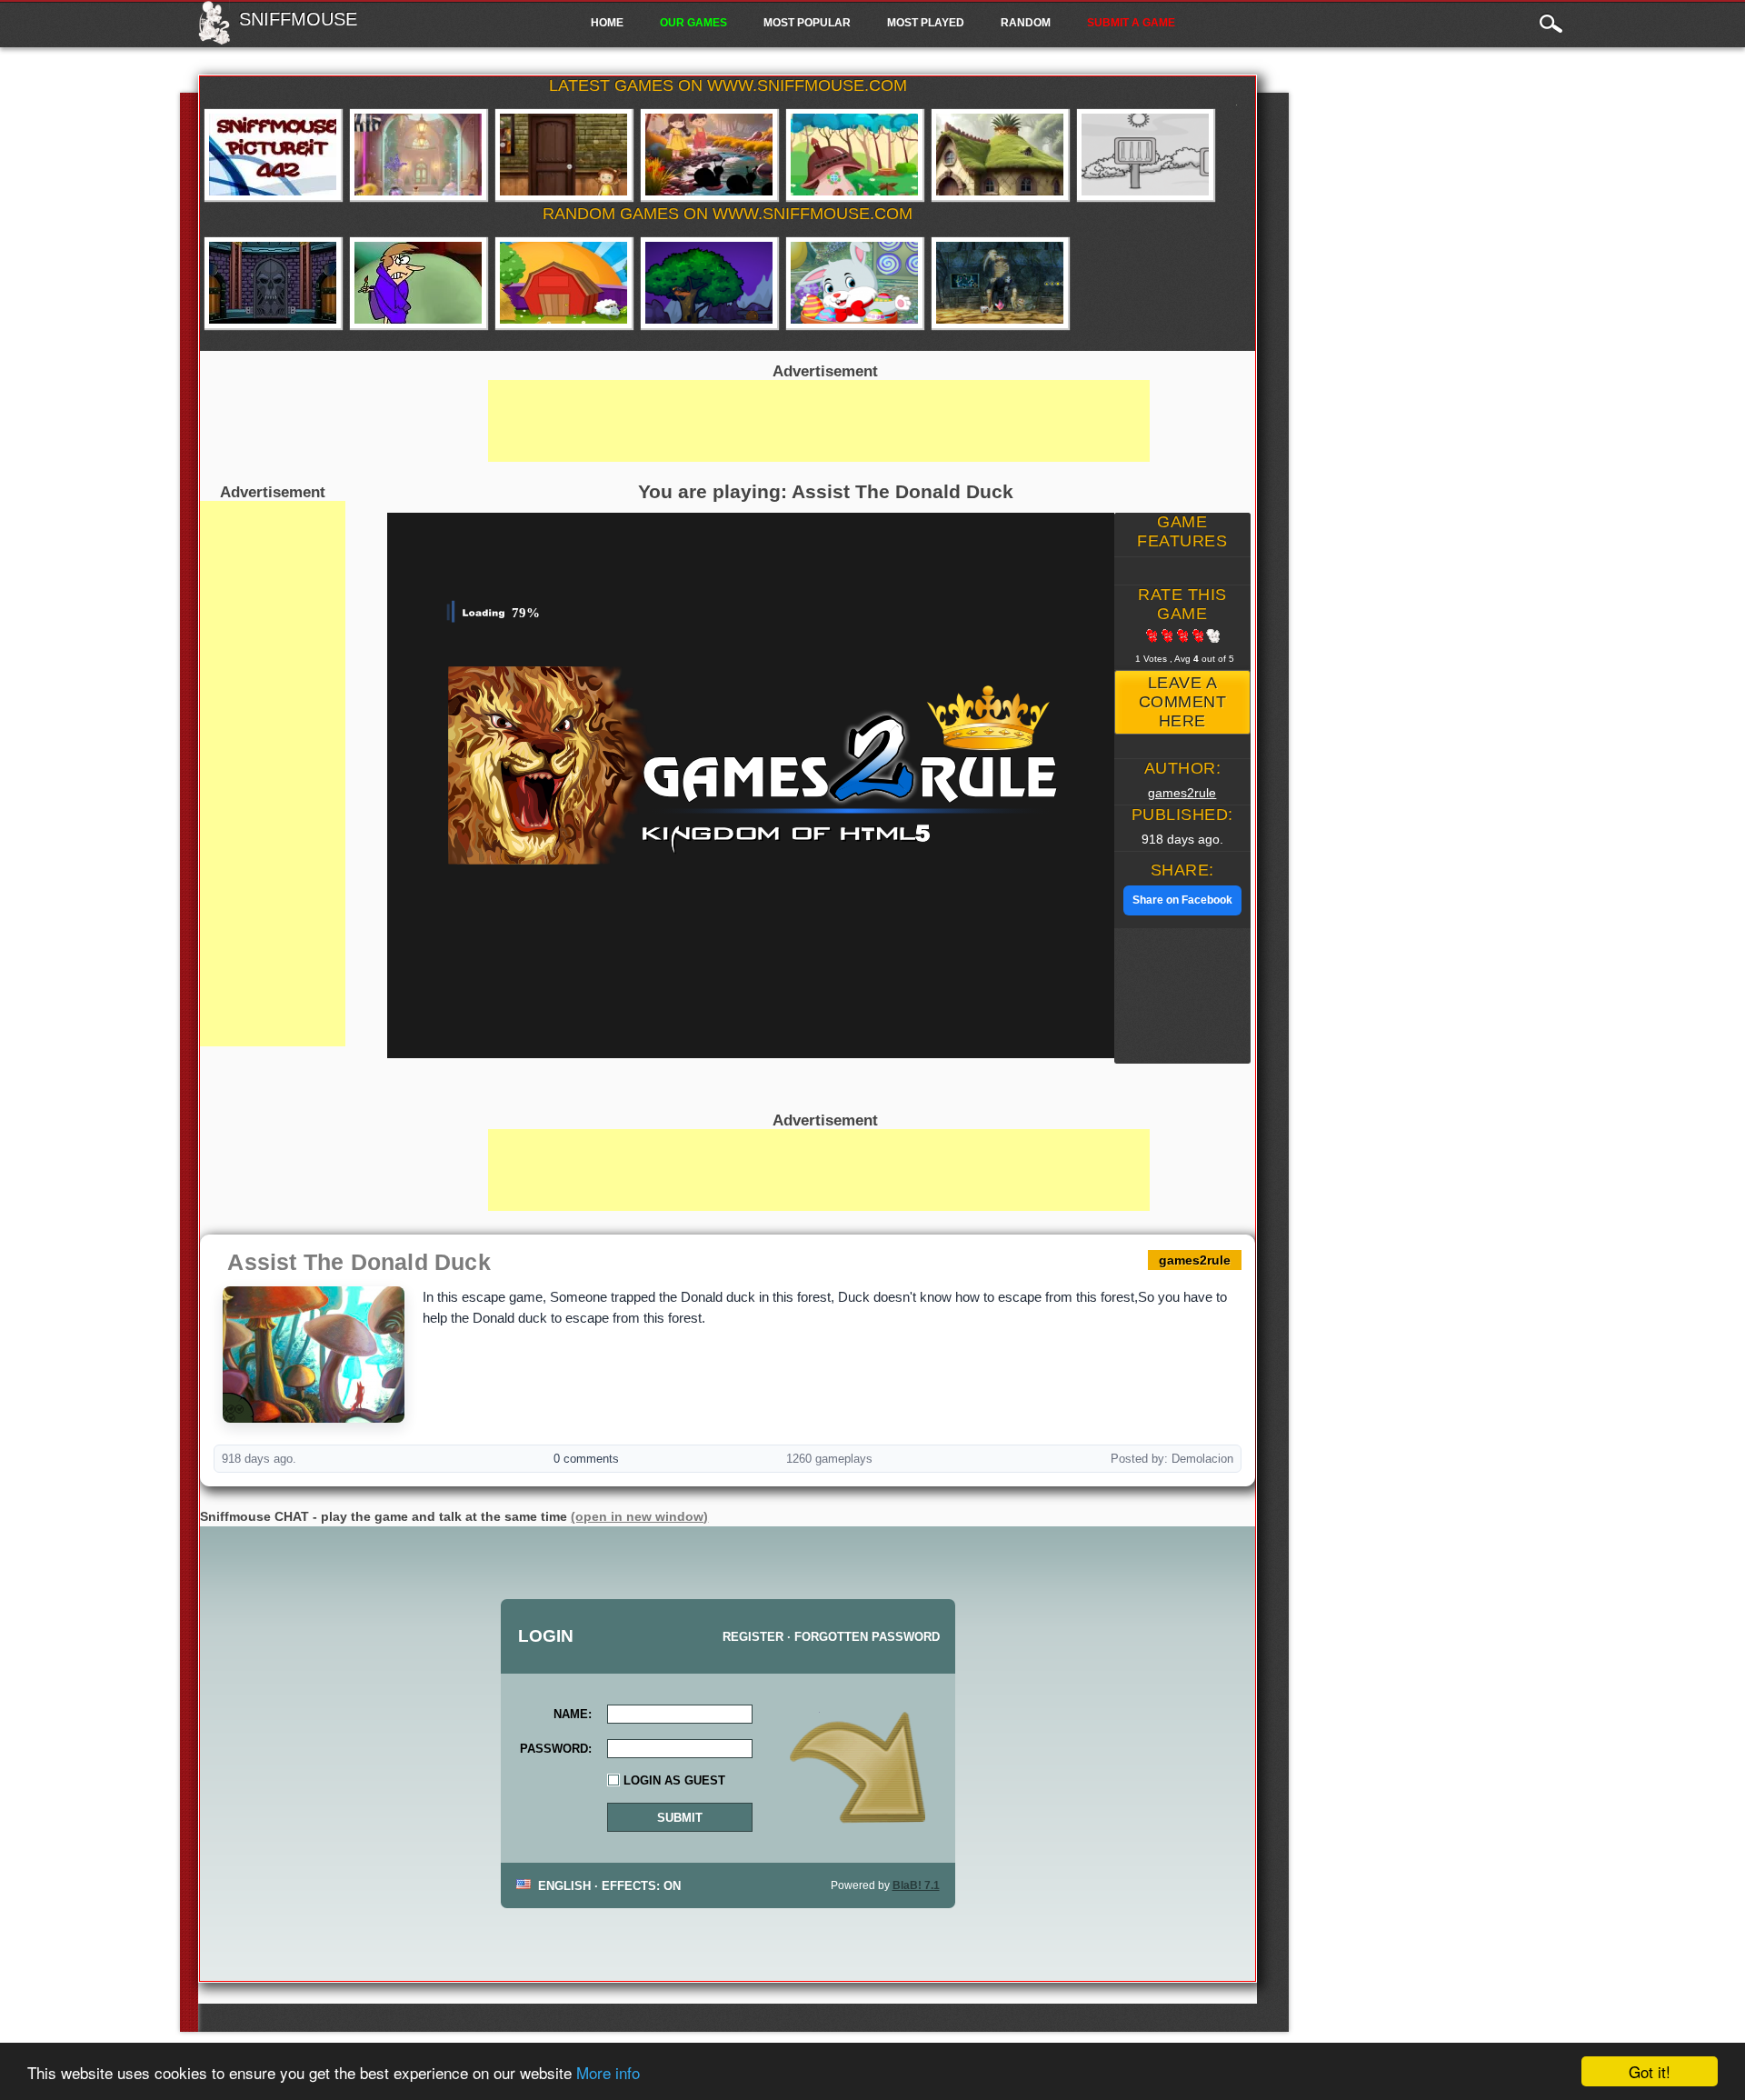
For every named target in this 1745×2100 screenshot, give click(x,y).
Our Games (693, 23)
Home (607, 23)
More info (608, 2072)
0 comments (586, 1459)
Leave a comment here (1183, 702)
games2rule (1182, 793)
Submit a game (1131, 23)
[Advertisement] (273, 774)
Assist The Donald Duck (359, 1262)
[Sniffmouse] (214, 39)
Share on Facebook (1182, 900)
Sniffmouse (298, 19)
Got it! (1650, 2071)
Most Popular (807, 23)
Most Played (926, 23)
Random (1026, 23)
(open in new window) (639, 1516)
